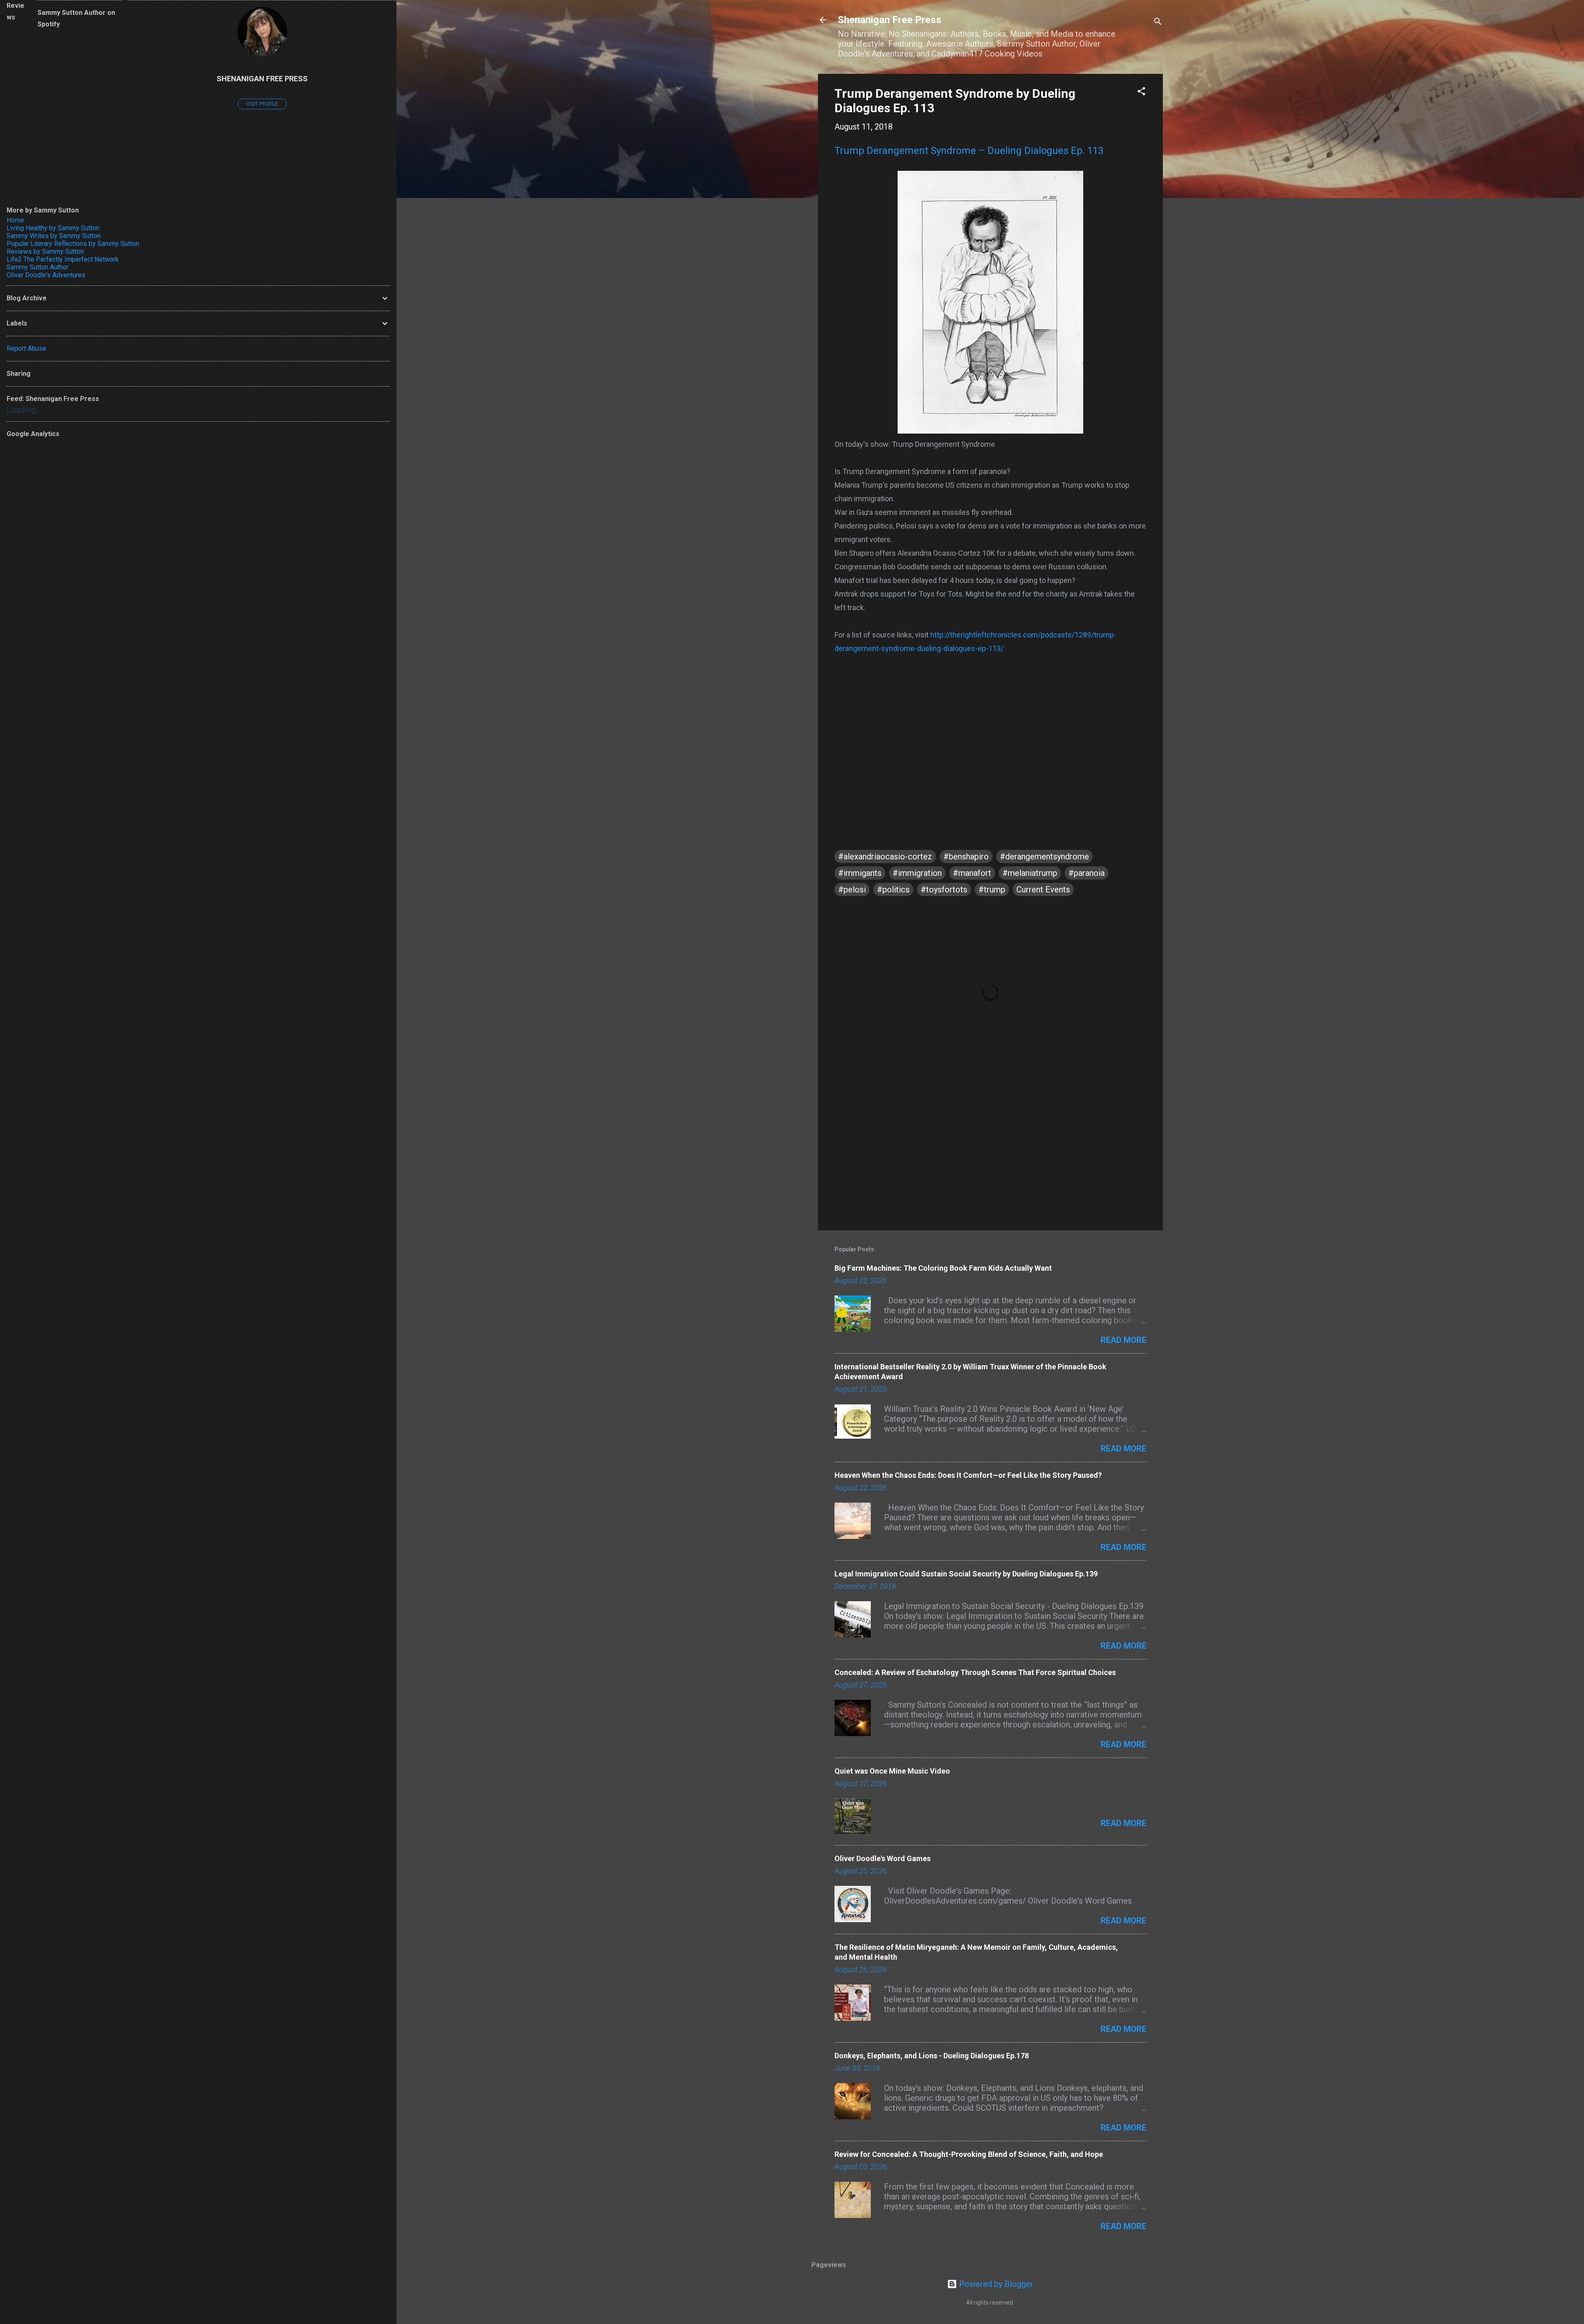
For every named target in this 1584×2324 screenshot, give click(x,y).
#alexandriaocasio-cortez (885, 856)
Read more (1123, 1340)
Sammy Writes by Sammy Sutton (54, 236)
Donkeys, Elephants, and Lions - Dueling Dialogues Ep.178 (932, 2056)
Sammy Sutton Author (38, 267)
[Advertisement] (990, 1154)
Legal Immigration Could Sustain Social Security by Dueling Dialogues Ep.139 (966, 1574)
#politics (893, 889)
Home (15, 220)
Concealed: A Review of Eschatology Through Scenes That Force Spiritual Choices (975, 1672)
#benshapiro (966, 856)
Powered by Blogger (995, 2284)
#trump (992, 889)
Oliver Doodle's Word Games (883, 1858)
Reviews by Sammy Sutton (45, 251)
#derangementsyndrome (1044, 856)
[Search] (1158, 22)
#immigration (917, 873)
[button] (1141, 92)
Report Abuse (26, 348)
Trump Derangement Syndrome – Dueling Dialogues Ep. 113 (969, 151)
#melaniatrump (1030, 873)
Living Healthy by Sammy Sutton (53, 228)
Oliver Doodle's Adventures (46, 275)
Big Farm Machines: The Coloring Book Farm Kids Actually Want (943, 1268)
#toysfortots (944, 889)
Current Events (1043, 889)
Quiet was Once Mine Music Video (892, 1771)
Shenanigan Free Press (890, 20)
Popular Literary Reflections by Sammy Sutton (73, 244)
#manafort (972, 873)
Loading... (24, 410)
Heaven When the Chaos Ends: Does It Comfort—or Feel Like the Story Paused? (968, 1475)
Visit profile (262, 104)
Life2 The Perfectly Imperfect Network (63, 259)
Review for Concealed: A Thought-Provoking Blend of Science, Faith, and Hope (969, 2154)
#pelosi (852, 889)
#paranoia (1087, 873)
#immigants (860, 873)
